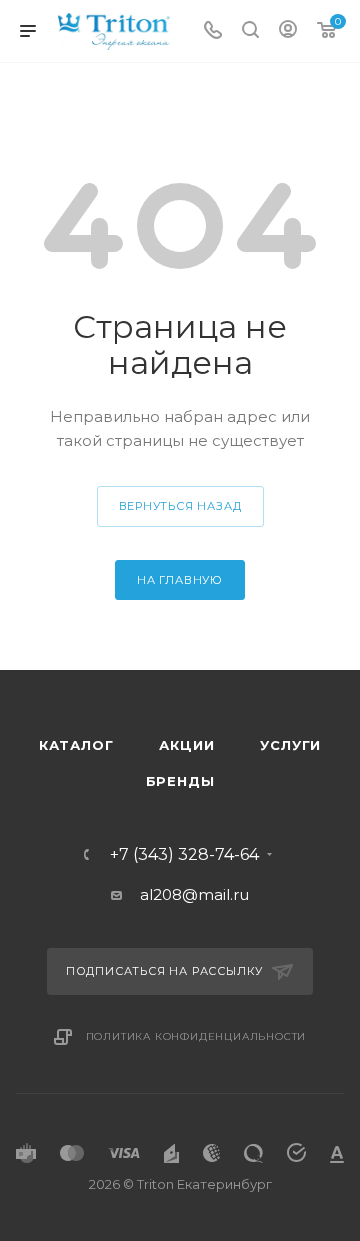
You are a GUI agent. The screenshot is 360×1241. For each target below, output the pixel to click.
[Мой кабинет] (288, 31)
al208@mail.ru (194, 894)
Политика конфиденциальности (196, 1036)
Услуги (290, 745)
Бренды (180, 781)
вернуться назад (180, 506)
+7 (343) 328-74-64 (184, 855)
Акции (186, 745)
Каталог (76, 745)
